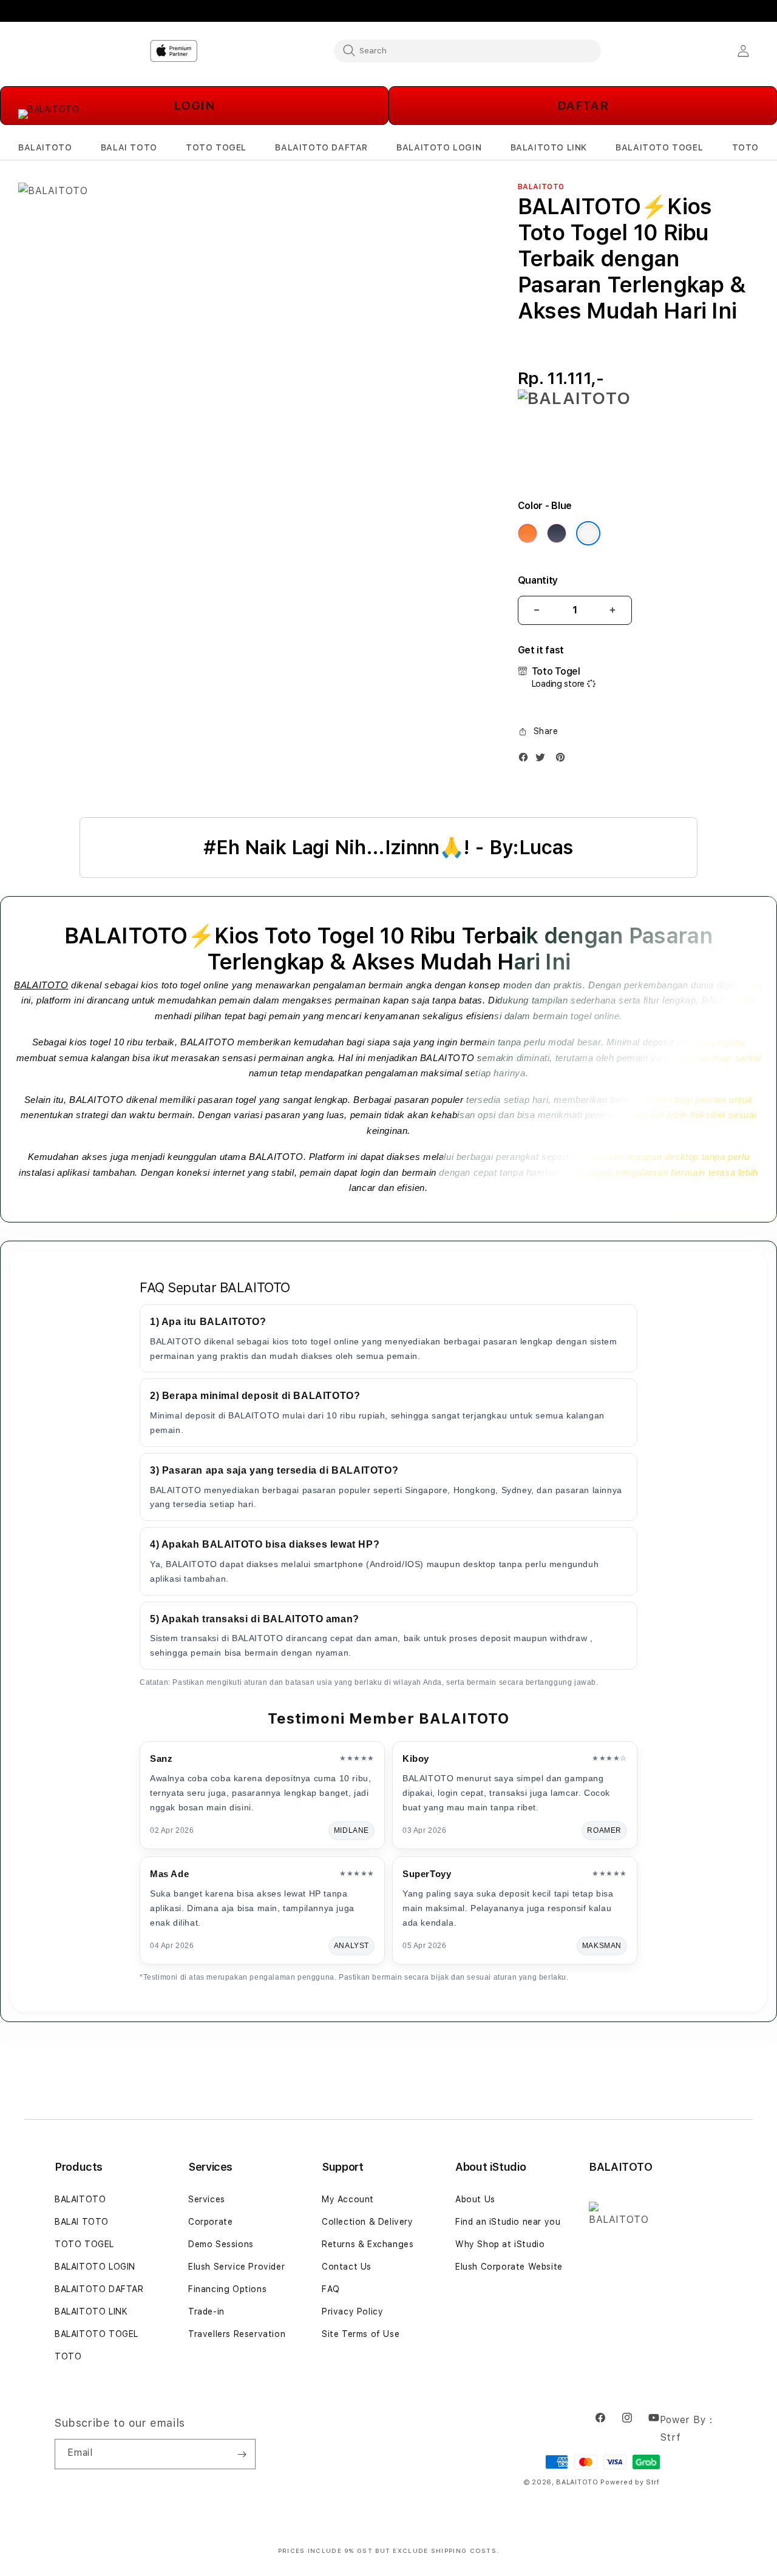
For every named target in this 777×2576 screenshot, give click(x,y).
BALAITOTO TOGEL (97, 2334)
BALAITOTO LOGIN (95, 2267)
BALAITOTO (41, 985)
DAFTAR (583, 106)
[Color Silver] (588, 533)
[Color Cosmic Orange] (528, 533)
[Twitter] (543, 760)
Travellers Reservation (237, 2334)
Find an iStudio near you (508, 2222)
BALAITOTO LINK (91, 2311)
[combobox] (467, 50)
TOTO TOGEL (84, 2244)
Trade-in (206, 2311)
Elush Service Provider (236, 2267)
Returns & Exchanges (368, 2244)
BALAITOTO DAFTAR (99, 2289)
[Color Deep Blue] (557, 533)
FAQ (331, 2289)
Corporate (210, 2222)
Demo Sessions (221, 2244)
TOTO (68, 2356)
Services (207, 2199)
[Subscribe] (242, 2454)
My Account (348, 2199)
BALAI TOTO (82, 2222)
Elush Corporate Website (509, 2267)
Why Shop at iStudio (500, 2244)
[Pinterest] (563, 760)
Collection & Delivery (368, 2222)
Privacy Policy (352, 2311)
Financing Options (227, 2289)
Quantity (538, 580)
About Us (475, 2199)
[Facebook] (526, 760)
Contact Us (347, 2267)
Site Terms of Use (361, 2334)
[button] (45, 148)
